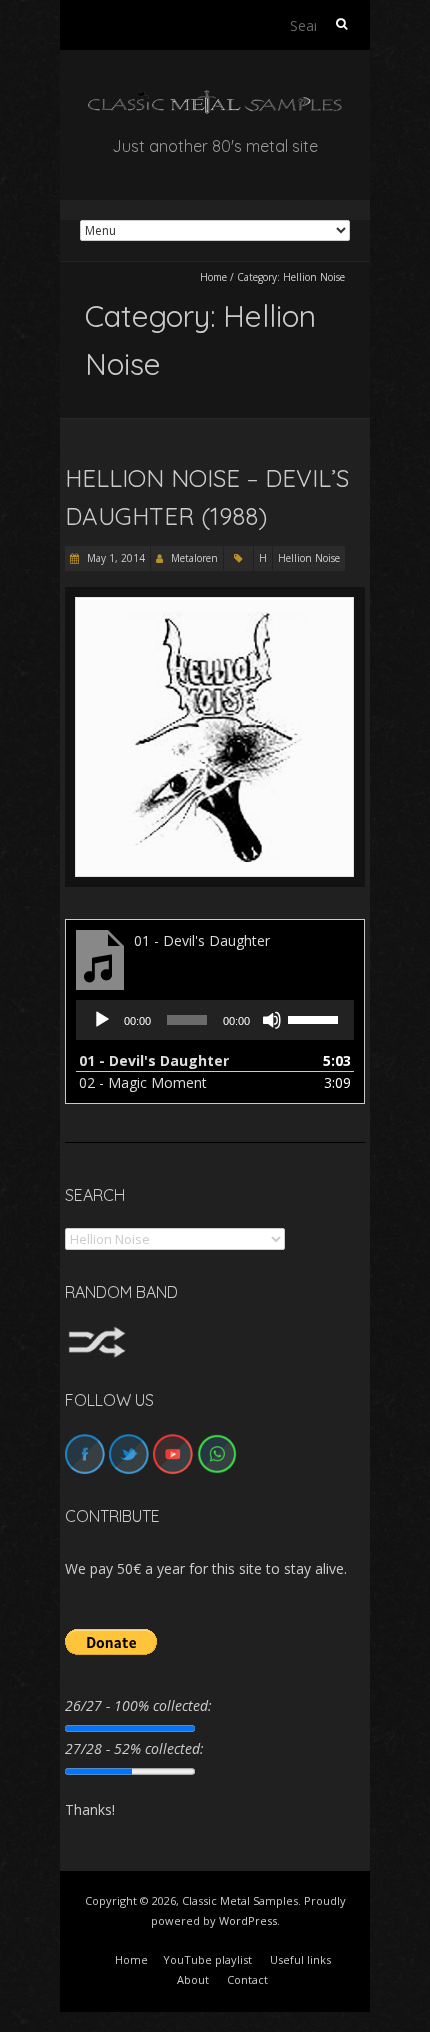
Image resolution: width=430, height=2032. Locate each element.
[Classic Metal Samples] (215, 99)
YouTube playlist (207, 1959)
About (193, 1979)
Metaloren (194, 558)
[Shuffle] (97, 1335)
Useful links (300, 1959)
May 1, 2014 (114, 558)
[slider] (316, 1018)
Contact (247, 1979)
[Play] (102, 1020)
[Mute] (272, 1020)
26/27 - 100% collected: (138, 1705)
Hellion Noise (309, 558)
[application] (215, 1020)
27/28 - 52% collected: (134, 1748)
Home (213, 277)
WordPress (248, 1920)
